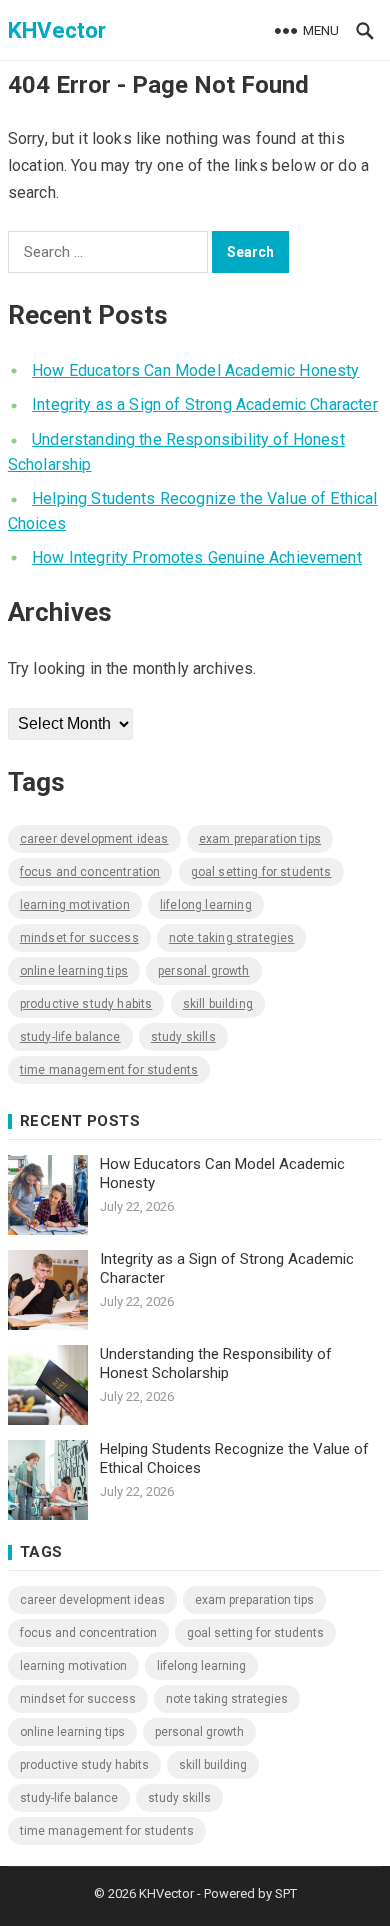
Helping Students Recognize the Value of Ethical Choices (234, 1459)
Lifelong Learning (206, 905)
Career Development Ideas (94, 839)
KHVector (57, 30)
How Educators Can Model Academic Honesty (195, 370)
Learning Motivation (75, 905)
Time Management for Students (109, 1070)
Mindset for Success (79, 938)
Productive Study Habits (86, 1004)
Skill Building (218, 1004)
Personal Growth (203, 971)
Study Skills (183, 1037)
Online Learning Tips (74, 971)
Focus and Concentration (90, 872)
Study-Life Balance (70, 1037)
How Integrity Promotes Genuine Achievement (197, 557)
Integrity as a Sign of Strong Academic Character (205, 404)
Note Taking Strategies (232, 938)
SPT (286, 1893)
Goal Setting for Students (261, 872)
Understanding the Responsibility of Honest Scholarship (216, 1364)
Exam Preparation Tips (260, 839)
